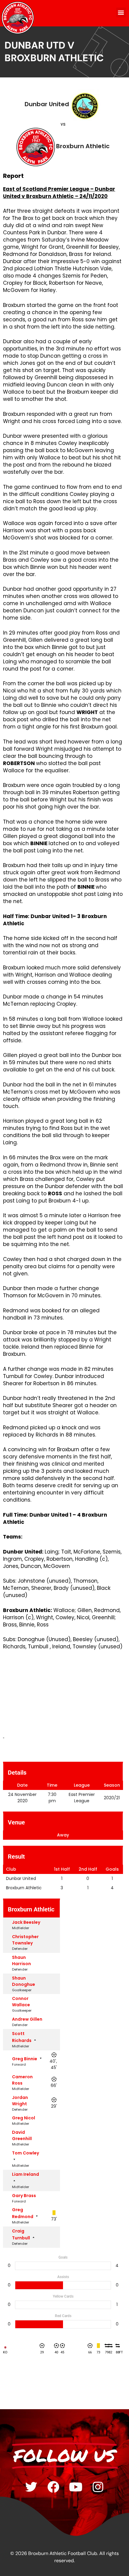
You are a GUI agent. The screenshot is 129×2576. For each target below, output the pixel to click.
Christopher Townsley (25, 1940)
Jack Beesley (26, 1922)
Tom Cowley (25, 2153)
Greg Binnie (25, 2059)
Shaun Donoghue (24, 1981)
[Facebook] (53, 2487)
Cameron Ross (22, 2080)
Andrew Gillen (27, 2019)
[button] (121, 12)
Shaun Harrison (21, 1961)
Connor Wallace (21, 2002)
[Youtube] (76, 2487)
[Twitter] (31, 2487)
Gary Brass (24, 2196)
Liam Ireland (25, 2174)
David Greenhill (22, 2135)
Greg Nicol (24, 2118)
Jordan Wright (20, 2101)
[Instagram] (98, 2487)
